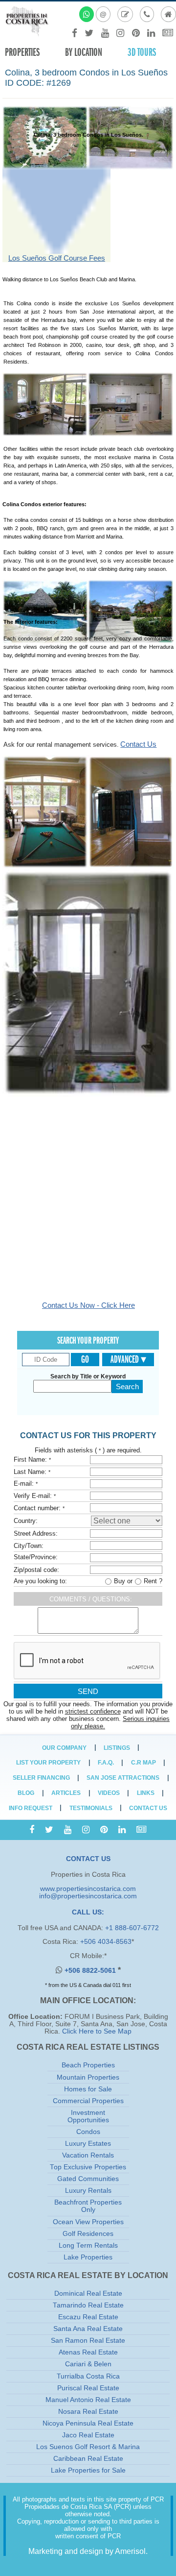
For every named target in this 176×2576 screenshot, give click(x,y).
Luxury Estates (88, 2144)
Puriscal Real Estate (88, 2388)
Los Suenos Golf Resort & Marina (88, 2447)
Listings (117, 1748)
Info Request (31, 1808)
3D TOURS (142, 52)
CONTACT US (88, 1859)
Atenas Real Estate (88, 2352)
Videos (109, 1793)
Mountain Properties (88, 2077)
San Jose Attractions (123, 1778)
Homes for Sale (88, 2089)
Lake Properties (88, 2257)
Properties (22, 52)
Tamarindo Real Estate (88, 2305)
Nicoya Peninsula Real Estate (88, 2423)
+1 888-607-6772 (132, 1928)
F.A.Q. (106, 1763)
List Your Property (48, 1763)
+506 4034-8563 (106, 1942)
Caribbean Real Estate (88, 2459)
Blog (26, 1793)
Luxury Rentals (88, 2191)
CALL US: (88, 1912)
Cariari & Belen (88, 2364)
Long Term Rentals (88, 2245)
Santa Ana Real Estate (88, 2329)
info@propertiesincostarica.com (88, 1896)
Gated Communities (88, 2179)
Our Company (64, 1748)
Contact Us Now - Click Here (88, 1305)
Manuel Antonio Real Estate (88, 2400)
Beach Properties (88, 2065)
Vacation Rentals (88, 2155)
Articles (66, 1793)
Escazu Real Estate (88, 2317)
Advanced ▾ (128, 1359)
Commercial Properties (88, 2101)
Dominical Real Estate (88, 2294)
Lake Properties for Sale (88, 2470)
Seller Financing (41, 1778)
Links (146, 1793)
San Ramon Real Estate (88, 2341)
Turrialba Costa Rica (88, 2376)
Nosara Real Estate (88, 2412)
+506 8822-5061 (91, 1971)
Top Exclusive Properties (88, 2167)
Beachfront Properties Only (88, 2206)
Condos (88, 2132)
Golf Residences (88, 2234)
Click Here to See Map (97, 2031)
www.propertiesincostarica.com (88, 1889)
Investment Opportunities (88, 2116)
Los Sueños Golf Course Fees (57, 258)
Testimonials (91, 1808)
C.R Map (143, 1763)
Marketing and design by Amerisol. (88, 2551)
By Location (84, 52)
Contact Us (138, 744)
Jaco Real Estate (88, 2435)
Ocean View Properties (88, 2222)
